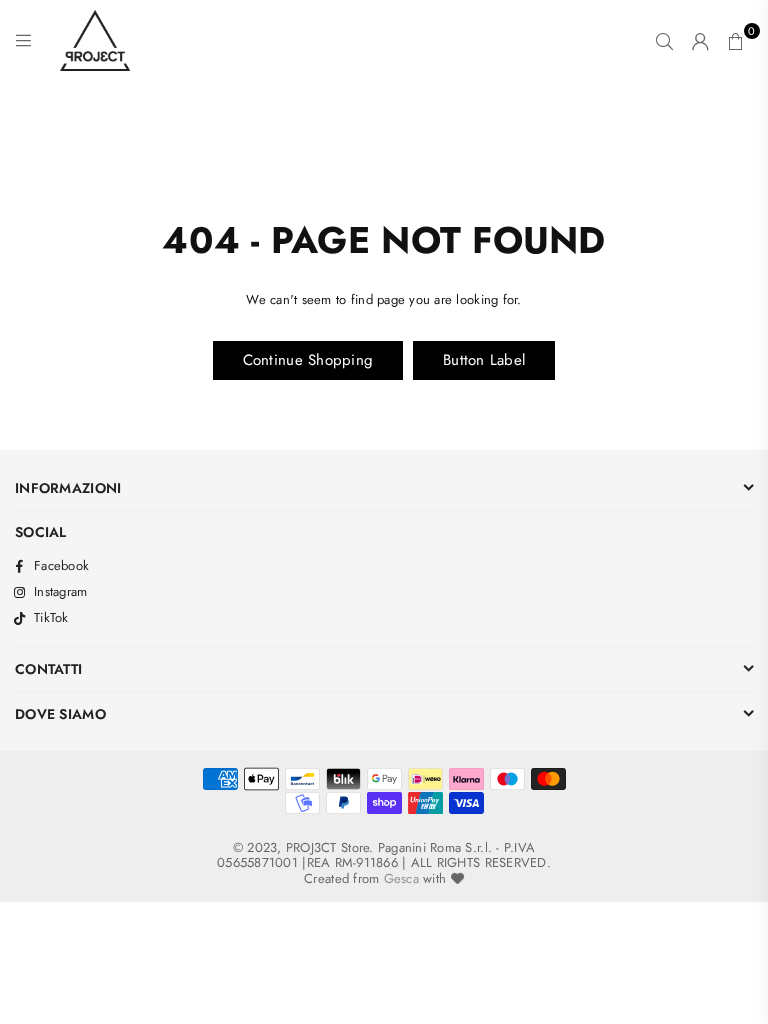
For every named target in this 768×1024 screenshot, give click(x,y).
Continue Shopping (308, 360)
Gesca (401, 878)
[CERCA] (664, 41)
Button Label (484, 360)
